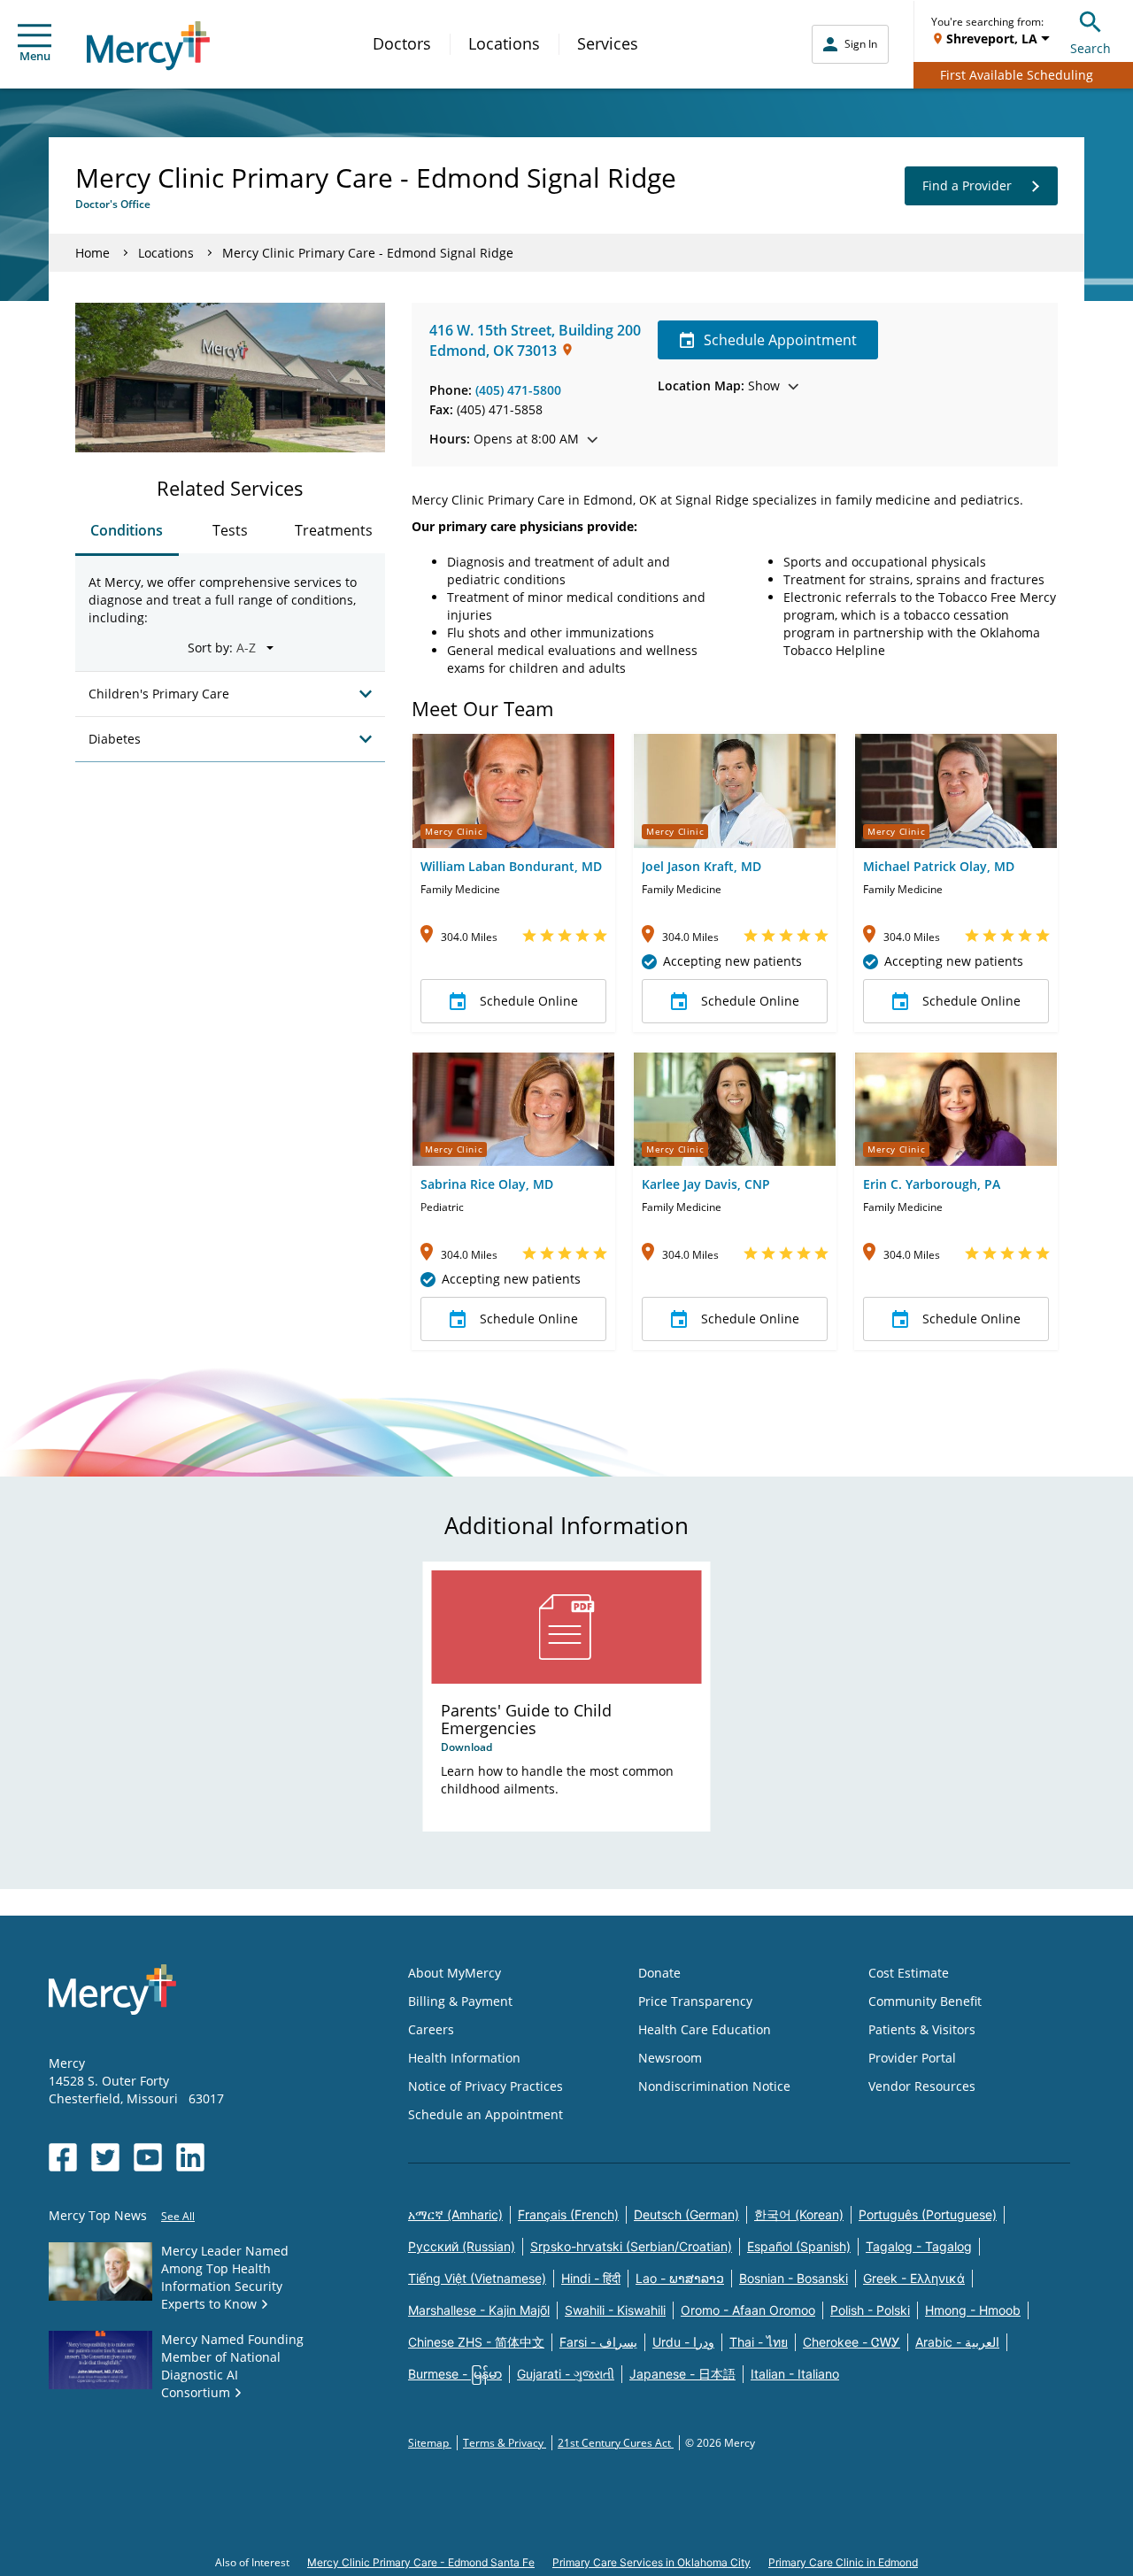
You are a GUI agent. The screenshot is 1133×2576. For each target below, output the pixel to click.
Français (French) (568, 2214)
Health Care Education (705, 2029)
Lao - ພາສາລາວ (680, 2278)
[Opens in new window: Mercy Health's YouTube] (148, 2157)
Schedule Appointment (780, 340)
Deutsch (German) (686, 2214)
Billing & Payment (460, 2001)
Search (1091, 48)
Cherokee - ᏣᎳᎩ (852, 2342)
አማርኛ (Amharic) (455, 2214)
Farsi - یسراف (598, 2342)
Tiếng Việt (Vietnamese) (477, 2278)
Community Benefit (925, 2001)
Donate (659, 1973)
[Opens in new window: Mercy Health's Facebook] (63, 2157)
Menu (35, 56)
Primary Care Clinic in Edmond (843, 2562)
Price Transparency (695, 2001)
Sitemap (430, 2443)
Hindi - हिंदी (591, 2278)
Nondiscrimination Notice (714, 2086)
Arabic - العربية (957, 2342)
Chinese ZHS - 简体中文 (476, 2342)
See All (178, 2216)
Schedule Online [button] (529, 1001)
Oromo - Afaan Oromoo (748, 2310)
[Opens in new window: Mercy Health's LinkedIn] (190, 2157)
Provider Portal (912, 2058)
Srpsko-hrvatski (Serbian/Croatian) (631, 2246)
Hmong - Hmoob (973, 2310)
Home (92, 253)
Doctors (402, 43)
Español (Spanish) (799, 2246)
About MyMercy (455, 1973)
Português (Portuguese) (928, 2214)
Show (719, 386)
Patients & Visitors (922, 2029)
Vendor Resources (922, 2086)
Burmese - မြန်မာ (455, 2374)
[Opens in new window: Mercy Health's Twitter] (105, 2157)
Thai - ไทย (759, 2342)
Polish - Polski (870, 2310)
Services (608, 43)
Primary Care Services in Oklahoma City (651, 2562)
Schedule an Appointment (486, 2114)
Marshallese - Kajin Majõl (479, 2310)
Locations (504, 43)
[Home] (148, 46)
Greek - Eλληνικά (914, 2278)
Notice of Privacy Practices (486, 2086)
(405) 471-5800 (518, 390)
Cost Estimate (909, 1973)
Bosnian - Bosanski (794, 2278)
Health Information (464, 2058)
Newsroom (670, 2058)
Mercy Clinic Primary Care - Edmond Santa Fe (421, 2562)
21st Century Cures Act (616, 2443)
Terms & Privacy (505, 2443)
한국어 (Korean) (799, 2214)
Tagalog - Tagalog (919, 2246)
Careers (431, 2029)
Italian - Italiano (795, 2374)
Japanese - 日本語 (682, 2374)
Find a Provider (967, 185)
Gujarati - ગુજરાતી (566, 2374)
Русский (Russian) (462, 2246)
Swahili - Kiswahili (615, 2310)
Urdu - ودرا (683, 2342)
